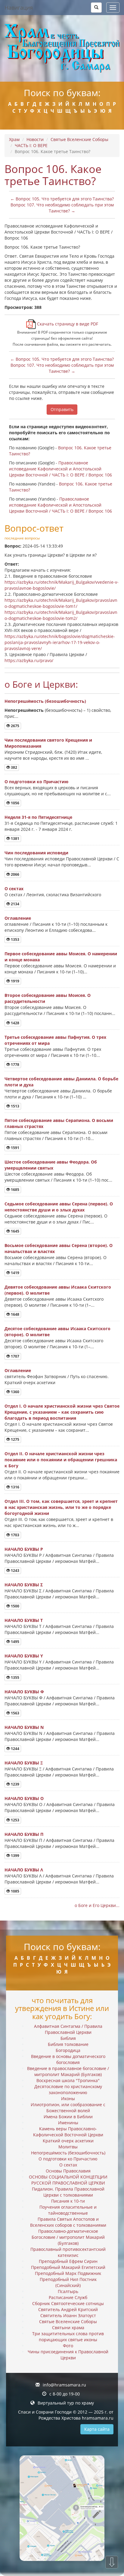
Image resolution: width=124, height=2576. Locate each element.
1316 (15, 1487)
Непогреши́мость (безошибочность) (45, 701)
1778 (15, 1065)
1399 (15, 1856)
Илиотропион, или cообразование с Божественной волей (68, 2108)
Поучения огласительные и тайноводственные (68, 2210)
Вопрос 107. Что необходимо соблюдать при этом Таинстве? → (62, 208)
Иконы (68, 2098)
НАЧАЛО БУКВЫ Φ (24, 1692)
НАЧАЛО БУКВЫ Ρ (24, 1549)
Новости (35, 139)
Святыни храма (68, 2328)
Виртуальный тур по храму (66, 2403)
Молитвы (68, 2147)
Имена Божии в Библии (68, 2117)
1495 (15, 1642)
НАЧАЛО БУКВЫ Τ (24, 1620)
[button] (96, 8)
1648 (15, 1314)
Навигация (19, 8)
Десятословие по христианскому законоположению (68, 2089)
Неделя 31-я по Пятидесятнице (38, 817)
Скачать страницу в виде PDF (67, 324)
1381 (15, 839)
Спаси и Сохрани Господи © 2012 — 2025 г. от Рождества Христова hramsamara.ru (66, 2415)
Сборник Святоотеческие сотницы (68, 2303)
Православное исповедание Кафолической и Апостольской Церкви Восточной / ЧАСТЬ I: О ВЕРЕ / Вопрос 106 (60, 469)
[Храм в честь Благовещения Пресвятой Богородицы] (62, 48)
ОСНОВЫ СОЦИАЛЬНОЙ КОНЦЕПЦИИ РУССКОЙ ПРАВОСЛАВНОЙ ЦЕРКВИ (68, 2180)
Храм (14, 139)
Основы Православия (68, 2171)
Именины (68, 2123)
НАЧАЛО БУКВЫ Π (24, 1834)
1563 (15, 1713)
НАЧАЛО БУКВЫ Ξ (24, 1763)
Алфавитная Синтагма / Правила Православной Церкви (68, 2029)
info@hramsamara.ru (64, 2385)
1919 (15, 981)
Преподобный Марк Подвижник (68, 2273)
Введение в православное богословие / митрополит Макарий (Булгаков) (68, 2071)
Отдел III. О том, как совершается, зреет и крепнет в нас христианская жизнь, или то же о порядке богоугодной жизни (61, 1507)
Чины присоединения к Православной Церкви (68, 2355)
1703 (15, 1535)
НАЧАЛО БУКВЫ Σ (24, 1585)
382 (14, 767)
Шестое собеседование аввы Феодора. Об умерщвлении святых (51, 1165)
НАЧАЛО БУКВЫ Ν (24, 1727)
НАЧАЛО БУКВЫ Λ (24, 1870)
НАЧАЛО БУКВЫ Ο (24, 1798)
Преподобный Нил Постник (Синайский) (68, 2282)
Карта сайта (97, 2429)
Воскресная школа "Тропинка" (68, 2080)
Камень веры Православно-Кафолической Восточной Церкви (68, 2132)
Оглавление (18, 918)
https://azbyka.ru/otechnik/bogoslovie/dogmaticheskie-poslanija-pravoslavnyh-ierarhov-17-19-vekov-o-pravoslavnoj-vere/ (60, 642)
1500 (15, 1606)
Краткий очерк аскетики (68, 2141)
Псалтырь (68, 2291)
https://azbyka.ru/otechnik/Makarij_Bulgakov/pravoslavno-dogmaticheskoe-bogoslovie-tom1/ (61, 603)
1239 (15, 1784)
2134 (15, 904)
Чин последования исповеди (36, 853)
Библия (68, 2038)
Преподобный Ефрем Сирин (68, 2261)
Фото (68, 2346)
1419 (15, 1273)
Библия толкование (68, 2044)
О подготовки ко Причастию (36, 782)
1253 (15, 1820)
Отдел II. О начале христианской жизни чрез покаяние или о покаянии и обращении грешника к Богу (61, 1460)
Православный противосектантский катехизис (68, 2252)
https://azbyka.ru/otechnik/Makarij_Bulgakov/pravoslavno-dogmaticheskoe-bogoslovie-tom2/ (61, 615)
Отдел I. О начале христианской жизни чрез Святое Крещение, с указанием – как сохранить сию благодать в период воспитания (62, 1412)
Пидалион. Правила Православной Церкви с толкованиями (68, 2192)
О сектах (14, 889)
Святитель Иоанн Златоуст (68, 2315)
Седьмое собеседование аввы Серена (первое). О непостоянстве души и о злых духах (59, 1207)
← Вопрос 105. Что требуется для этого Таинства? (62, 199)
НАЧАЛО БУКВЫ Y (24, 1656)
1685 (15, 1190)
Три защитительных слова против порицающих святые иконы (68, 2337)
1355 (15, 1678)
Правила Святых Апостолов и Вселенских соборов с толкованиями (68, 2222)
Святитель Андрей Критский (68, 2309)
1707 (15, 1356)
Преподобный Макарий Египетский (68, 2267)
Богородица (68, 2050)
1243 (15, 1571)
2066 (15, 874)
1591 (15, 1148)
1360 (15, 1392)
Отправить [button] (62, 409)
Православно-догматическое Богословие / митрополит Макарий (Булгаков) (68, 2237)
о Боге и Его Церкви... (97, 1905)
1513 (15, 1106)
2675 (15, 726)
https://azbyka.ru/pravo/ (29, 660)
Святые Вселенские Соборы (79, 139)
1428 (15, 1023)
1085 (15, 1891)
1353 (15, 939)
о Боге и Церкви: (41, 684)
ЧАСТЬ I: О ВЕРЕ (31, 145)
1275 (15, 1439)
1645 (15, 1231)
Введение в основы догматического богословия (68, 2059)
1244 (15, 1749)
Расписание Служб (68, 2297)
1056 (15, 803)
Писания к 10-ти (68, 2201)
